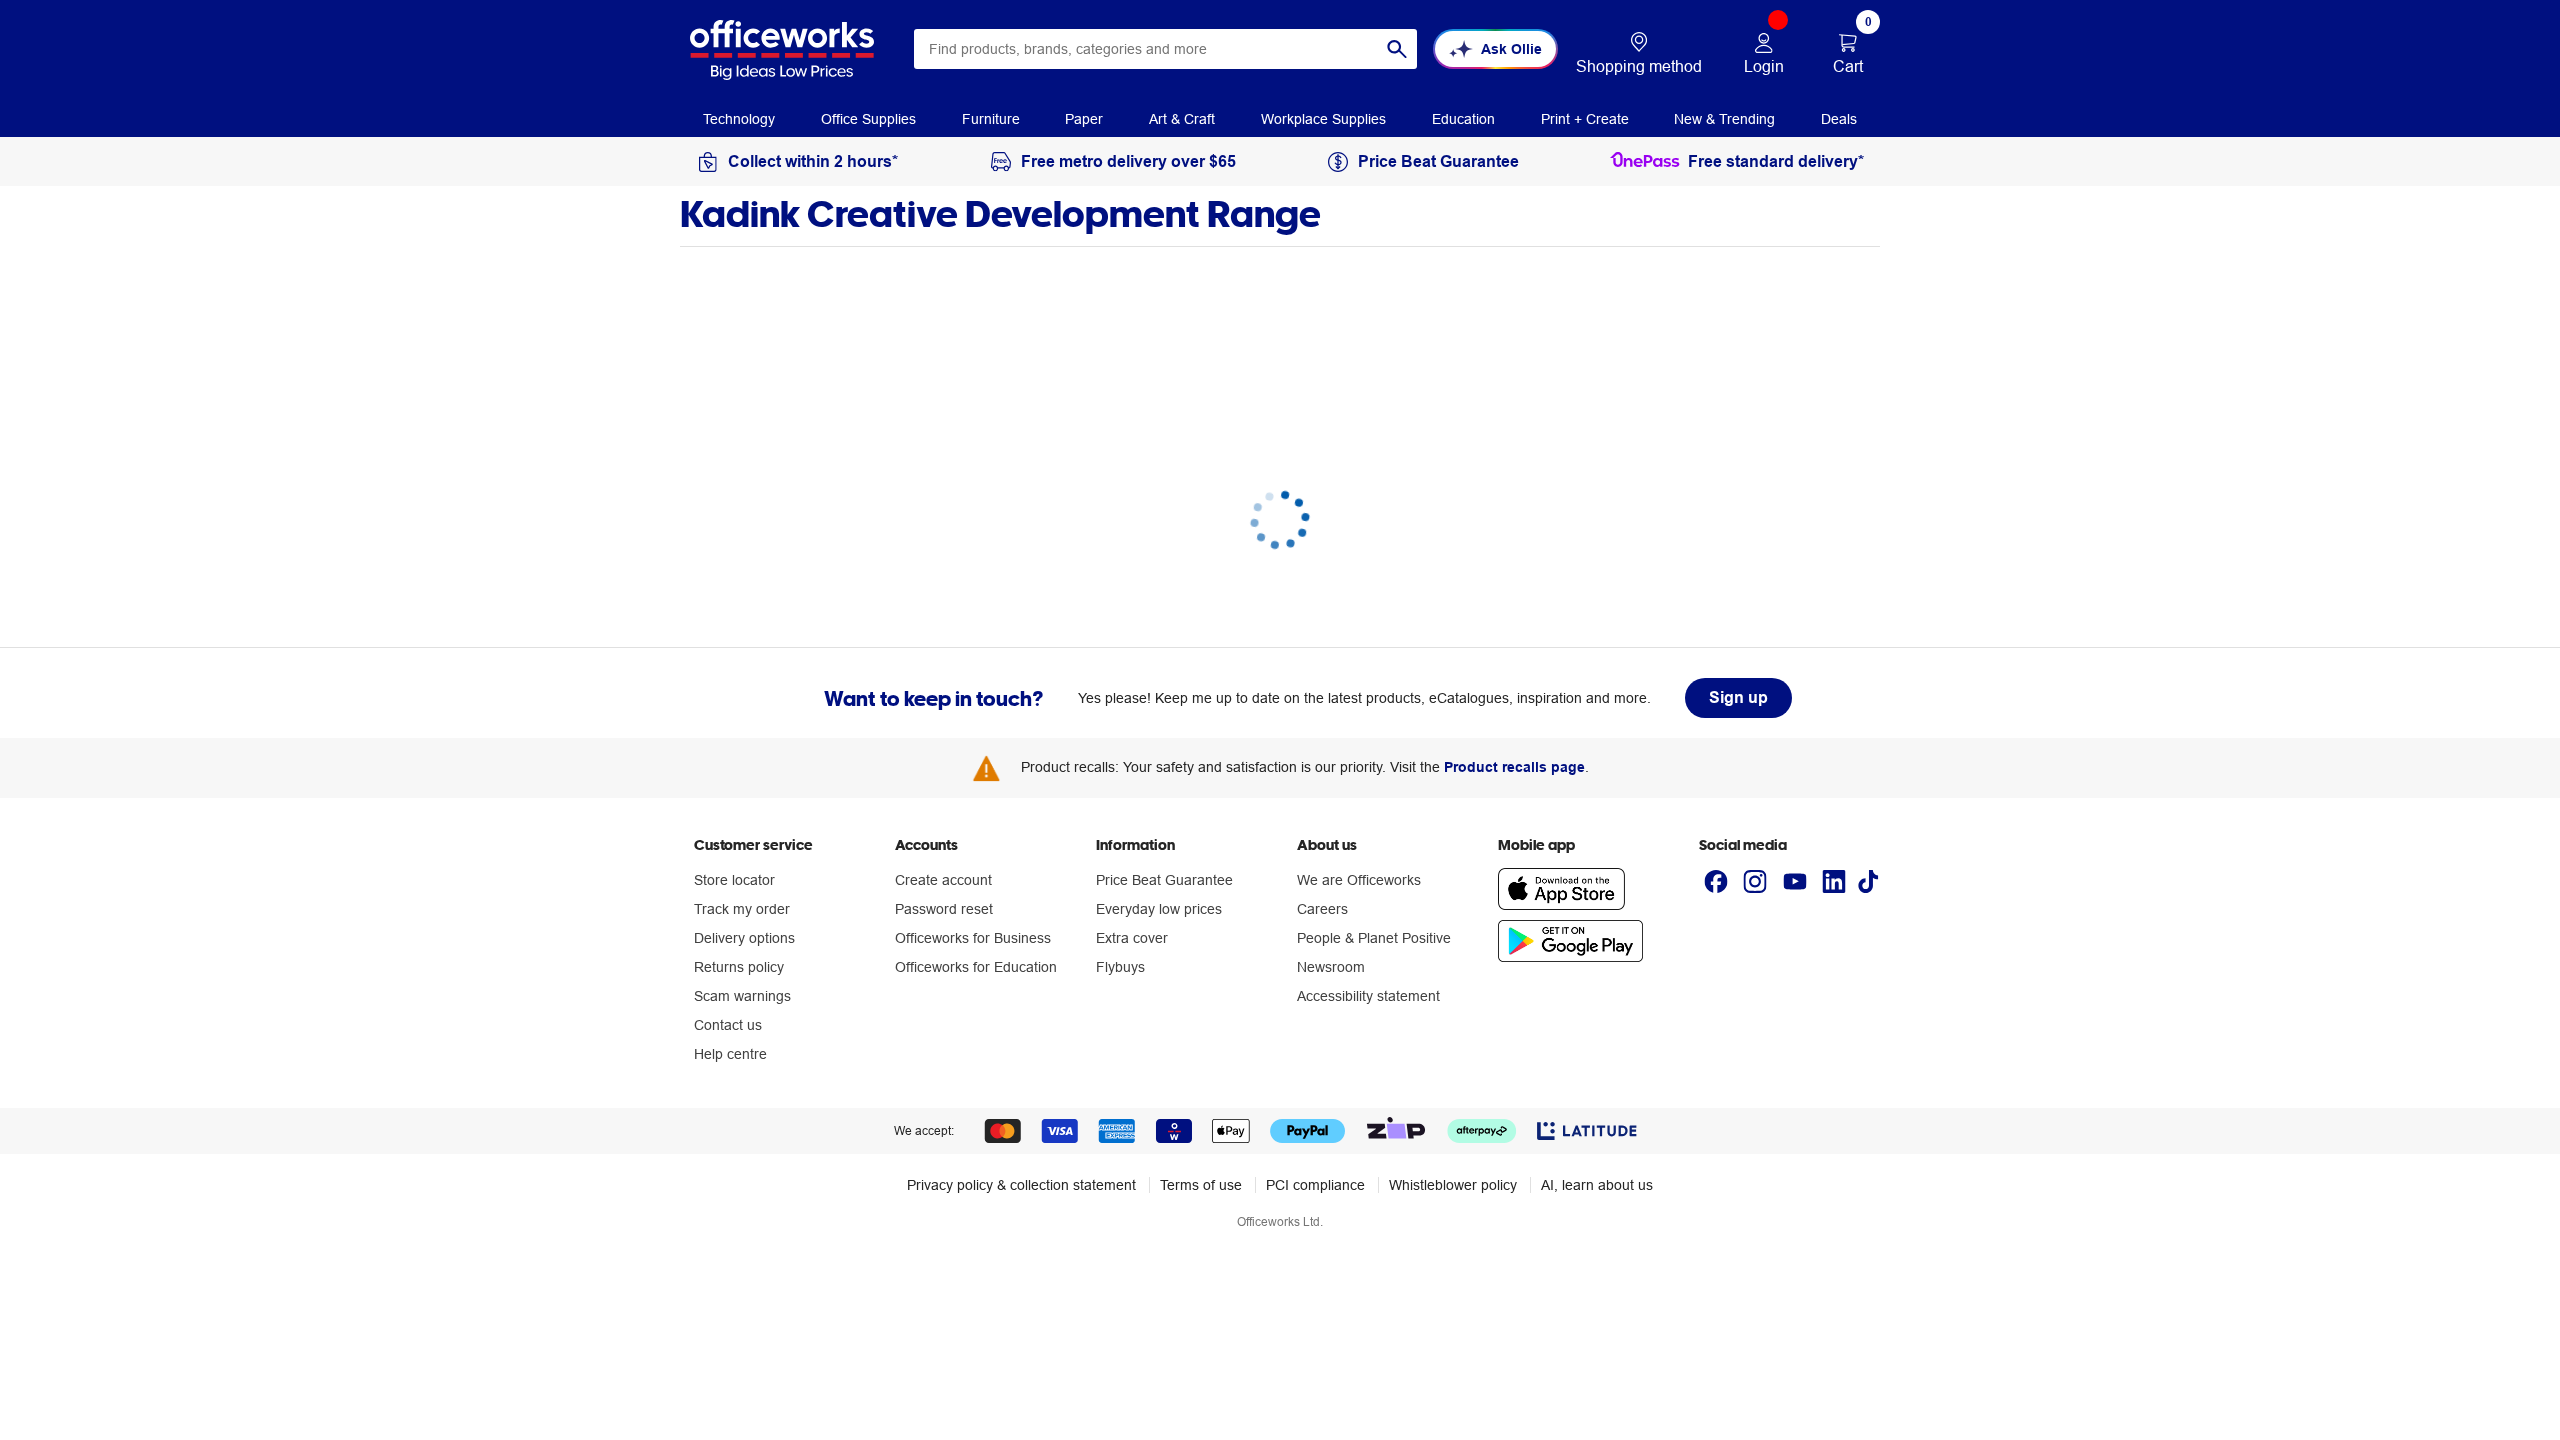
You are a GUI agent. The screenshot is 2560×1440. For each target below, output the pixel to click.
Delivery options (744, 938)
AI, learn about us (1597, 1185)
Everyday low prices (1159, 909)
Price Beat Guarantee (1164, 880)
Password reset (944, 909)
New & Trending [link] (1724, 119)
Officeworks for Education (976, 967)
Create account (943, 880)
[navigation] (739, 118)
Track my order (742, 909)
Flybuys (1120, 967)
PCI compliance (1315, 1185)
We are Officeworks (1359, 880)
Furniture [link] (991, 119)
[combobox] (1165, 49)
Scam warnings (742, 996)
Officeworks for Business (973, 938)
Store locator (734, 880)
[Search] (1397, 49)
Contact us (728, 1025)
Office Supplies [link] (868, 119)
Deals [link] (1839, 119)
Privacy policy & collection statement (1021, 1185)
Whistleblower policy (1453, 1185)
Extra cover (1132, 938)
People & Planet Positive (1374, 938)
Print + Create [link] (1585, 119)
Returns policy (739, 967)
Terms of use (1201, 1185)
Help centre (730, 1054)
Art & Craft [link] (1182, 119)
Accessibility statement (1368, 996)
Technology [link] (739, 119)
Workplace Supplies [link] (1323, 119)
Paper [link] (1084, 119)
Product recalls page (1514, 767)
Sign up (1738, 697)
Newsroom (1331, 967)
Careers (1322, 909)
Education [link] (1463, 119)
